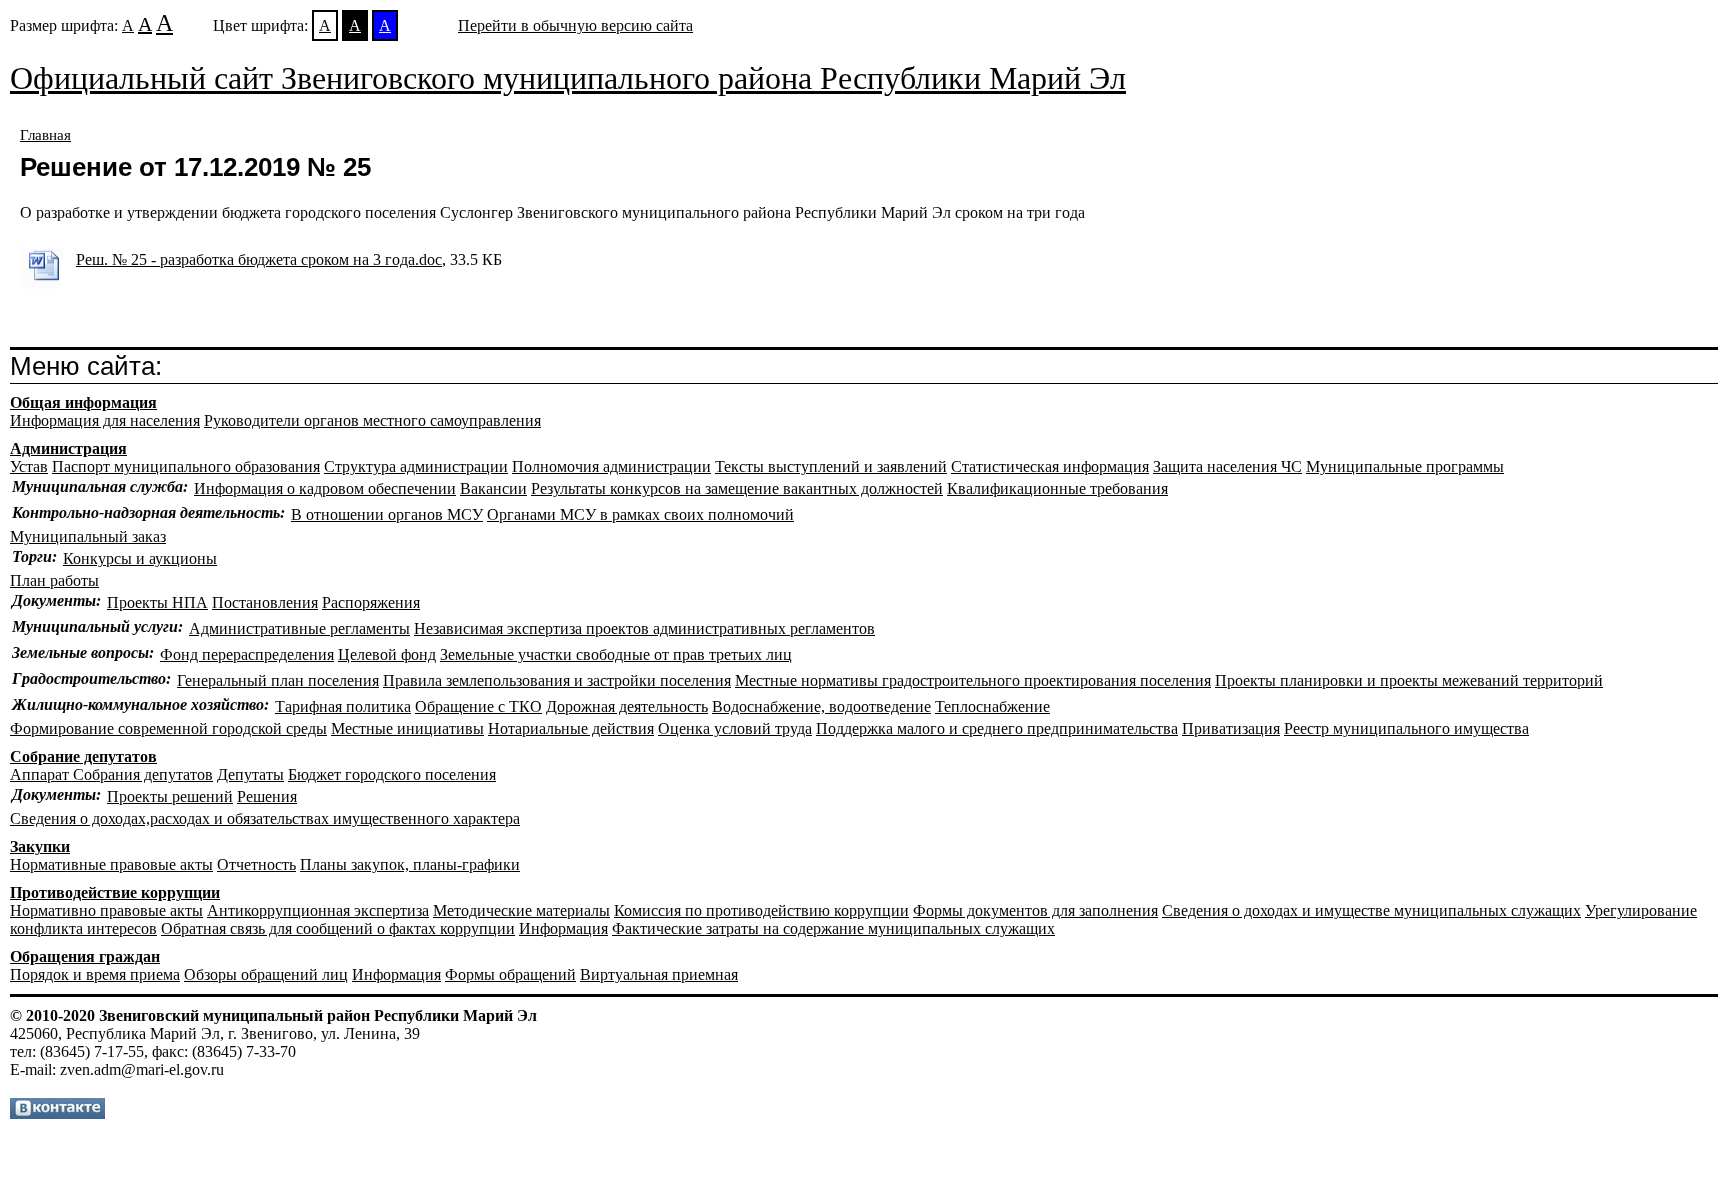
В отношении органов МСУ (387, 514)
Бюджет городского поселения (392, 774)
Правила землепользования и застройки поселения (557, 680)
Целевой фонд (387, 654)
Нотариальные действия (571, 728)
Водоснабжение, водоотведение (821, 706)
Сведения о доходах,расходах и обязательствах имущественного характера (265, 818)
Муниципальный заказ (88, 536)
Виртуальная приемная (659, 974)
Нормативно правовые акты (106, 910)
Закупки (40, 846)
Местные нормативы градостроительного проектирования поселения (973, 680)
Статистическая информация (1050, 466)
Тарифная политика (343, 706)
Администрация (68, 448)
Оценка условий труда (735, 728)
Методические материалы (521, 910)
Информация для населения (105, 420)
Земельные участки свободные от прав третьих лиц (616, 654)
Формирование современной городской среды (168, 728)
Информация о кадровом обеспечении (325, 488)
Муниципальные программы (1405, 466)
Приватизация (1231, 728)
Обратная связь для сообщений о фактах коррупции (338, 928)
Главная (45, 135)
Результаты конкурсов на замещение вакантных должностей (737, 488)
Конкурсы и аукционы (140, 558)
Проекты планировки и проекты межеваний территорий (1409, 680)
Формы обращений (510, 974)
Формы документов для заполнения (1035, 910)
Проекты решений (170, 796)
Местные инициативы (407, 728)
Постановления (265, 602)
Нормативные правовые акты (111, 864)
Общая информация (83, 402)
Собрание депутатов (83, 756)
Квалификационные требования (1057, 488)
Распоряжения (371, 602)
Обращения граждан (85, 956)
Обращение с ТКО (478, 706)
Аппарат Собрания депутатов (111, 774)
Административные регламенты (299, 628)
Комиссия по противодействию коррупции (761, 910)
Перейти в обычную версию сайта (575, 25)
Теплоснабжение (992, 706)
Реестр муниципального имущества (1406, 728)
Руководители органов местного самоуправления (372, 420)
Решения (267, 796)
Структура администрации (416, 466)
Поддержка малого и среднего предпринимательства (997, 728)
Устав (29, 466)
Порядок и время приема (95, 974)
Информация (563, 928)
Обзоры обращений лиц (266, 974)
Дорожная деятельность (627, 706)
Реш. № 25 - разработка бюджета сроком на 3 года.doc (259, 259)
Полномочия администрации (611, 466)
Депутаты (250, 774)
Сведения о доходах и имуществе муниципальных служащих (1371, 910)
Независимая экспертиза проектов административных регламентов (644, 628)
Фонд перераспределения (247, 654)
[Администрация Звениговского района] (57, 1113)
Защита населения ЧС (1227, 466)
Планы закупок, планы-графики (410, 864)
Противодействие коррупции (115, 892)
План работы (54, 580)
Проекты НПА (157, 602)
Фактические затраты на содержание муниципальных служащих (833, 928)
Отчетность (256, 864)
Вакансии (493, 488)
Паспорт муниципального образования (186, 466)
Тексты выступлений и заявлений (831, 466)
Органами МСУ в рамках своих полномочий (640, 514)
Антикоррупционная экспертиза (318, 910)
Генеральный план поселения (278, 680)
